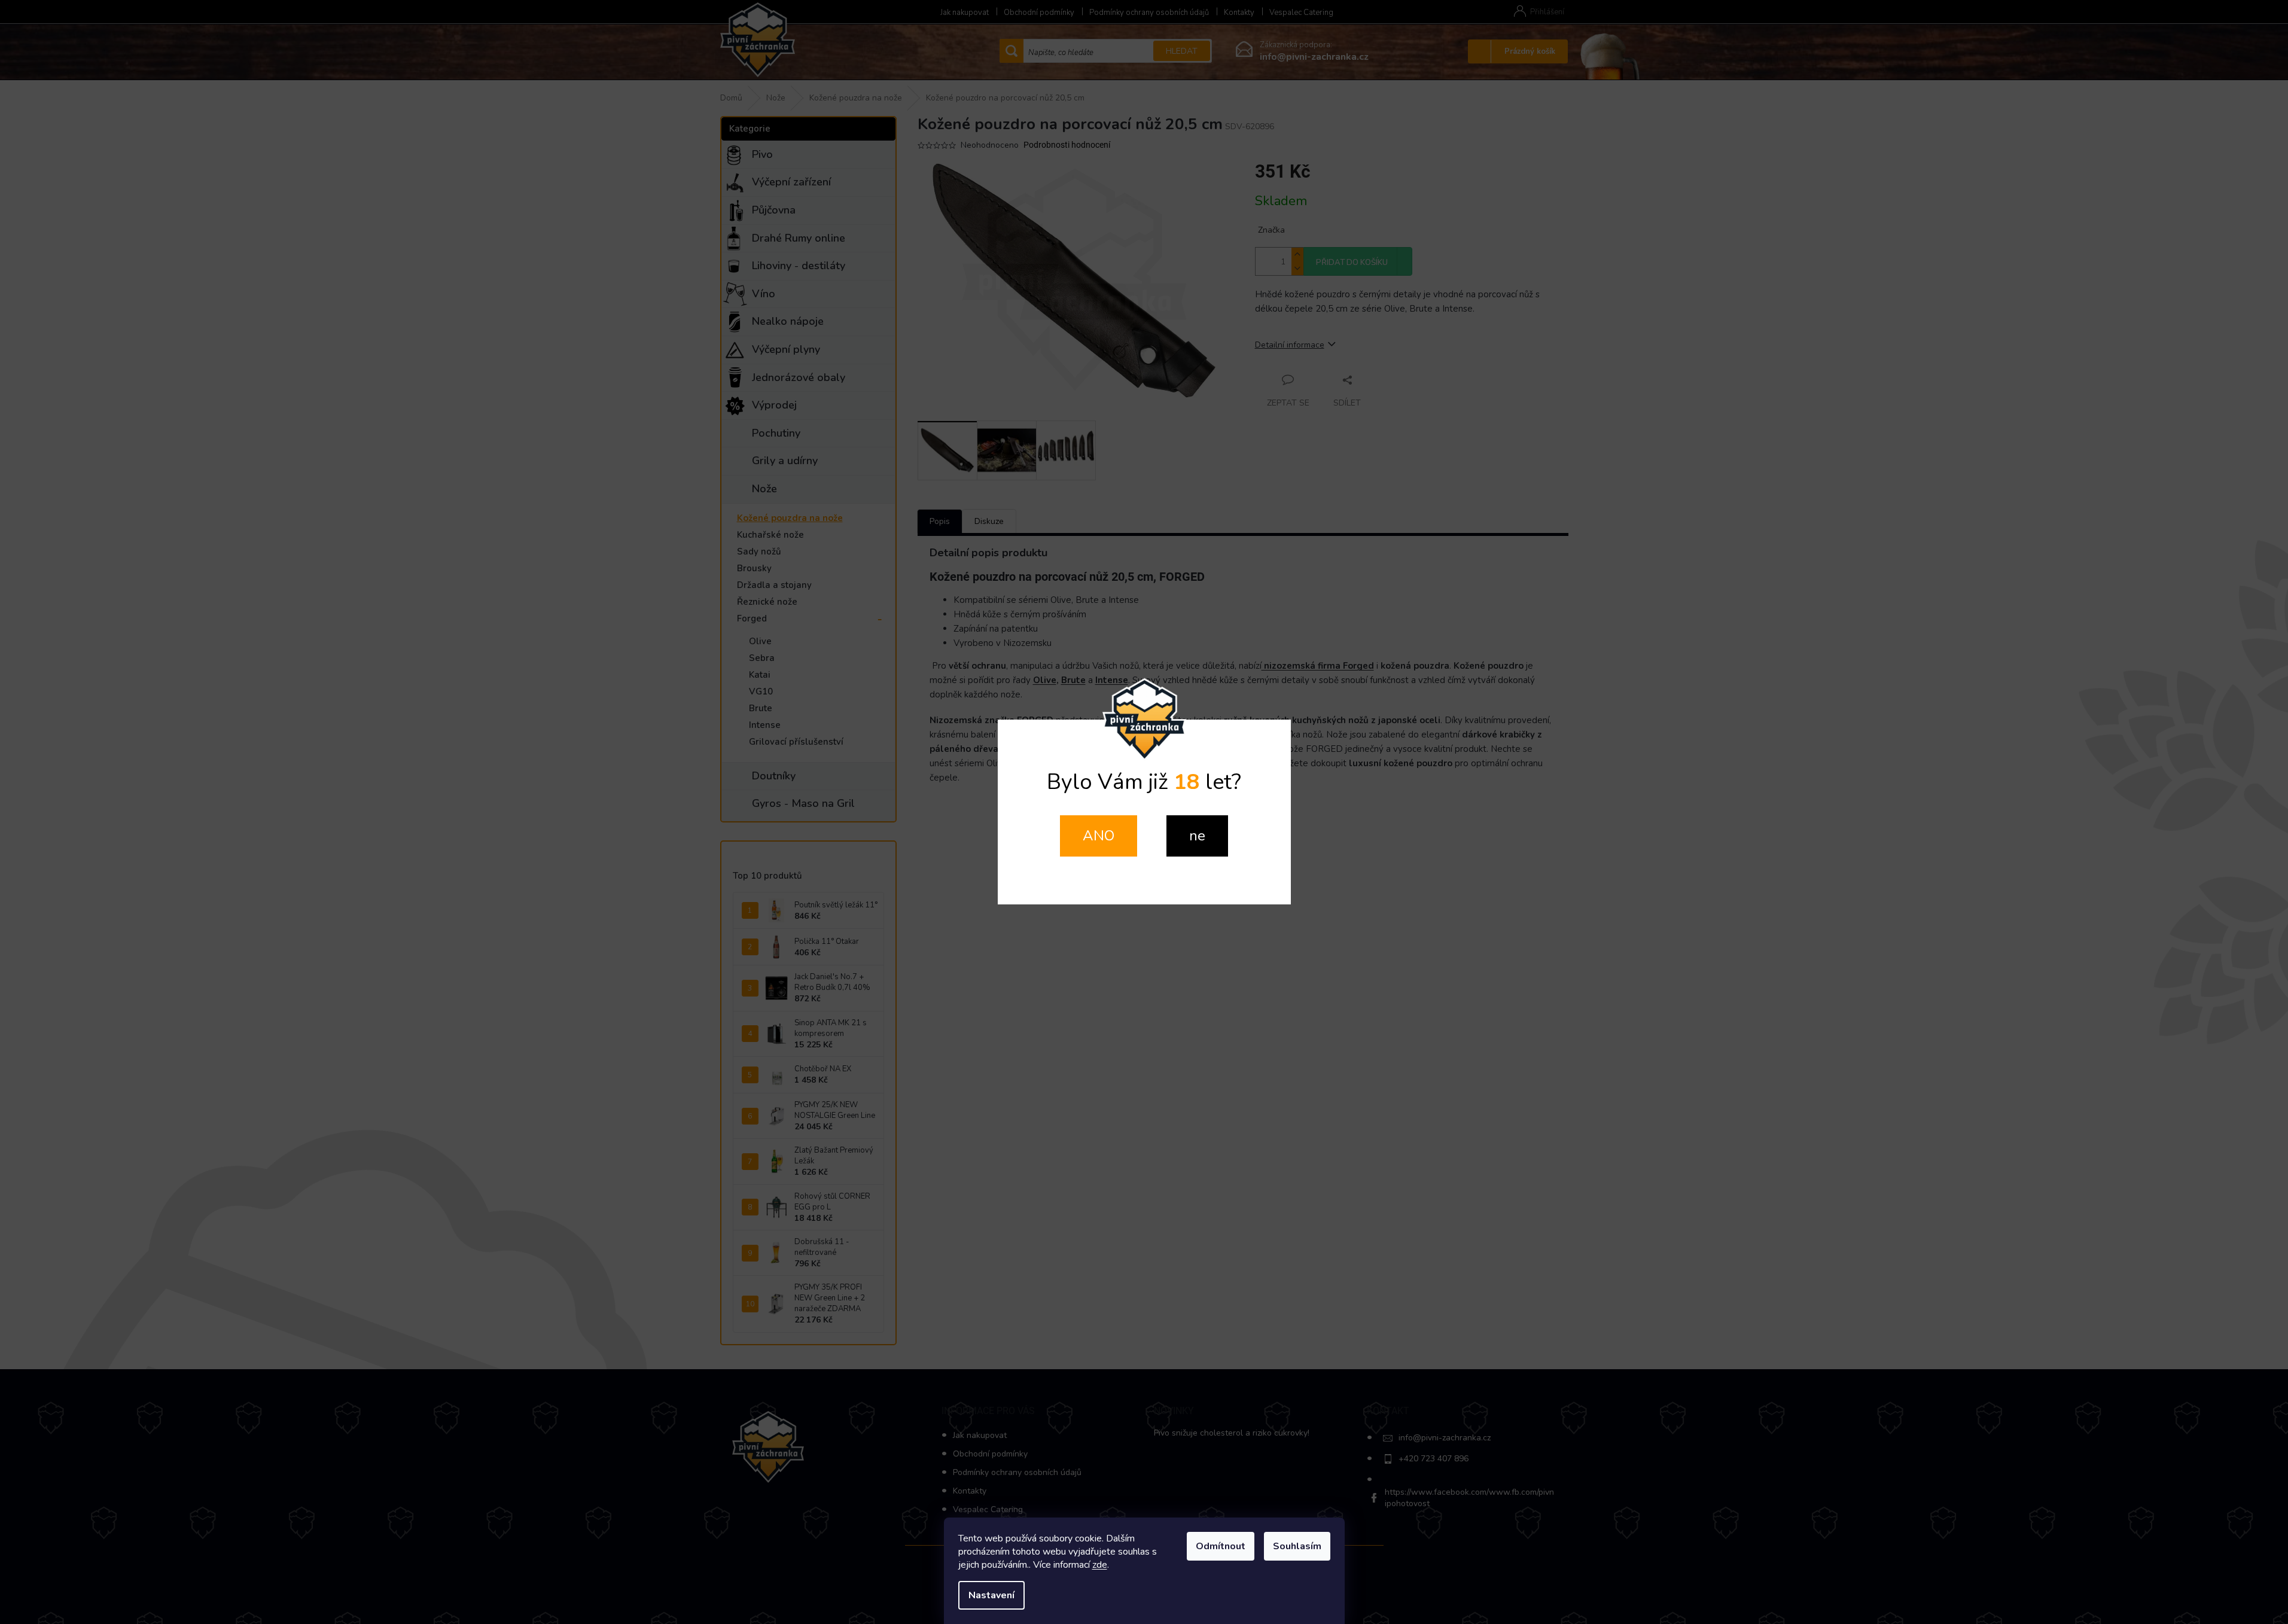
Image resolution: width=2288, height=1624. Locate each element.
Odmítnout (1221, 1546)
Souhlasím (1297, 1546)
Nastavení (991, 1595)
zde (1100, 1565)
